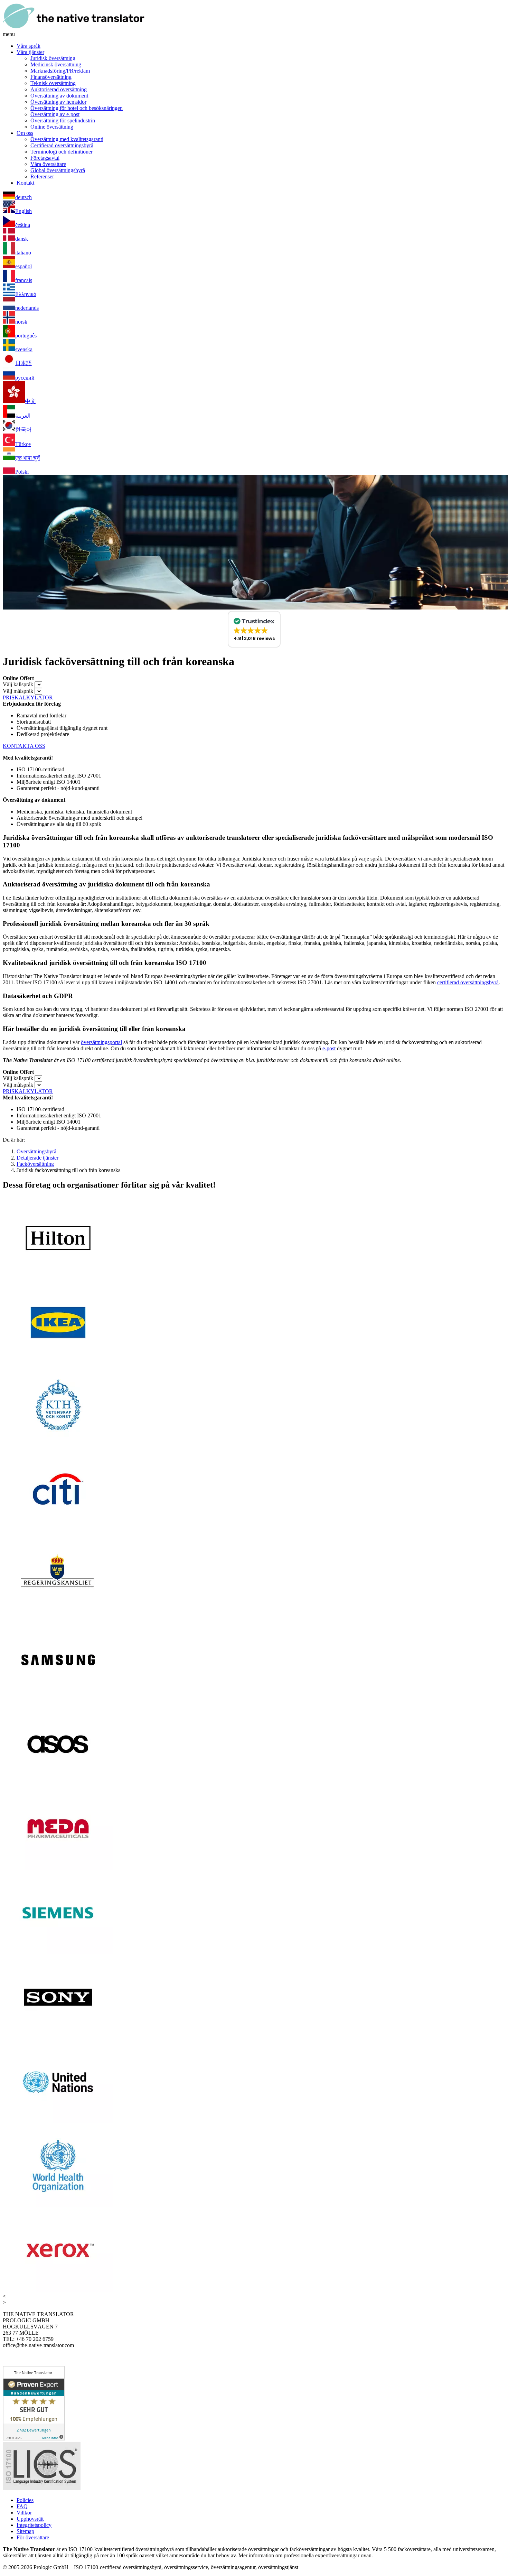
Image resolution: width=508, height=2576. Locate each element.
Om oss (25, 133)
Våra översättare (48, 164)
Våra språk (29, 46)
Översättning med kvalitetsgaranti (67, 139)
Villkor (24, 2513)
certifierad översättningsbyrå (468, 982)
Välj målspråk (18, 691)
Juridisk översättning (53, 58)
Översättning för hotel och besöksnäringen (77, 108)
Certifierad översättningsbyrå (62, 145)
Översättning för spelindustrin (63, 120)
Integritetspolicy (34, 2525)
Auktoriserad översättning (59, 89)
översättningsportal (101, 1042)
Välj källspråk (18, 684)
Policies (25, 2500)
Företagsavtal (45, 158)
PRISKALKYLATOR (28, 698)
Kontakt (25, 183)
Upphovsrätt (30, 2519)
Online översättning (52, 127)
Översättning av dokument (59, 96)
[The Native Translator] (74, 28)
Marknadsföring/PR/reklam (60, 71)
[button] (254, 629)
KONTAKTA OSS (24, 746)
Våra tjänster (30, 52)
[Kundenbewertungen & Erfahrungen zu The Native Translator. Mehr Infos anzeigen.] (34, 2439)
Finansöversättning (51, 77)
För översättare (33, 2537)
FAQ (22, 2506)
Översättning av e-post (55, 114)
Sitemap (25, 2531)
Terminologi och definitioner (62, 152)
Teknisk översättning (53, 83)
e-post (329, 1048)
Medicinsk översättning (56, 64)
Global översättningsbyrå (58, 170)
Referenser (42, 176)
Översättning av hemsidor (58, 102)
